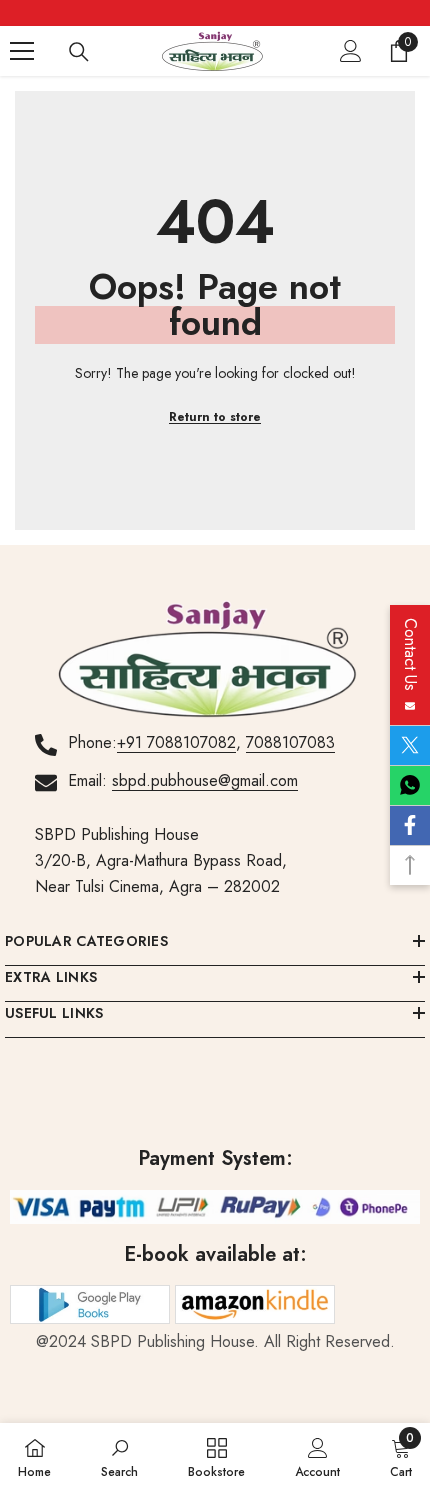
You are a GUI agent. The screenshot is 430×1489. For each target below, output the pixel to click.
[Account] (351, 51)
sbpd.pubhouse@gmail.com (205, 780)
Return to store (215, 417)
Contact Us (410, 659)
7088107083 (290, 742)
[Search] (79, 52)
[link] (119, 1456)
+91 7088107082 (176, 742)
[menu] (22, 51)
